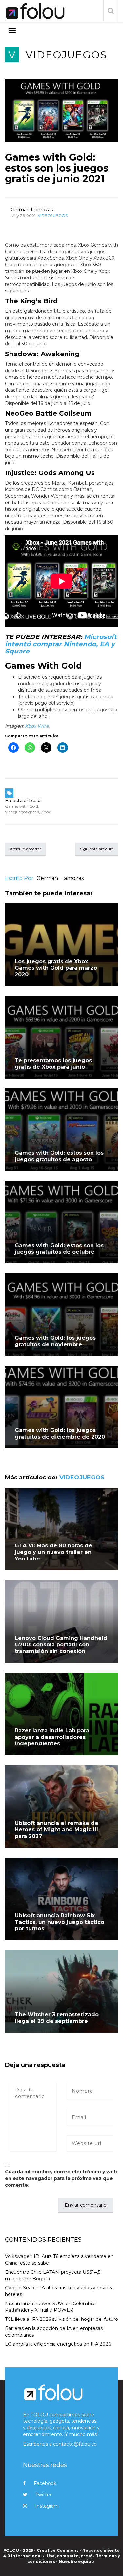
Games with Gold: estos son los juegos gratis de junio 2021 (57, 168)
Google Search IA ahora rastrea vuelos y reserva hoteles (59, 2291)
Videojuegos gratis (22, 812)
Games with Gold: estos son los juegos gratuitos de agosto (59, 1156)
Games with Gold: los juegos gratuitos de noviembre (55, 1341)
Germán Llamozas (32, 210)
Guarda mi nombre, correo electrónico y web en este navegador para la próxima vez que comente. (61, 2178)
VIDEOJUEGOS (66, 55)
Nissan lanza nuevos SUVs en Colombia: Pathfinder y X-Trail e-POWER (50, 2307)
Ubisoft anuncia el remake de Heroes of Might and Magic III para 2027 (57, 1830)
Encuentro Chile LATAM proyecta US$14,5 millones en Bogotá (53, 2275)
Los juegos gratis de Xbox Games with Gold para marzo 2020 (56, 968)
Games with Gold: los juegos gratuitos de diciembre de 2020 (60, 1434)
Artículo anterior (25, 849)
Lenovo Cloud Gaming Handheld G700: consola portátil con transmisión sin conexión (61, 1645)
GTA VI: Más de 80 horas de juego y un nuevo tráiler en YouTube (53, 1552)
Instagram (47, 2506)
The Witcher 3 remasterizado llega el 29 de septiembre (57, 2018)
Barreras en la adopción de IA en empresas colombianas (54, 2332)
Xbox (46, 812)
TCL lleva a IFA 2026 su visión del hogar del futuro (61, 2319)
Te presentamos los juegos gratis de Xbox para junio (53, 1064)
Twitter (43, 2495)
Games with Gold (21, 806)
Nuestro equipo (76, 2561)
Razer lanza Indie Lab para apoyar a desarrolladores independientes (52, 1737)
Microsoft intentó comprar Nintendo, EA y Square (61, 644)
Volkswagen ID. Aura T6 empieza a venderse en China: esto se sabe (59, 2260)
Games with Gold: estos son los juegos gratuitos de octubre (59, 1249)
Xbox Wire (37, 726)
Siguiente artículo (97, 849)
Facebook (45, 2483)
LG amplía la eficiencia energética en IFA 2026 (58, 2344)
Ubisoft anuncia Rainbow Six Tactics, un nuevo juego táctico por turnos (60, 1922)
